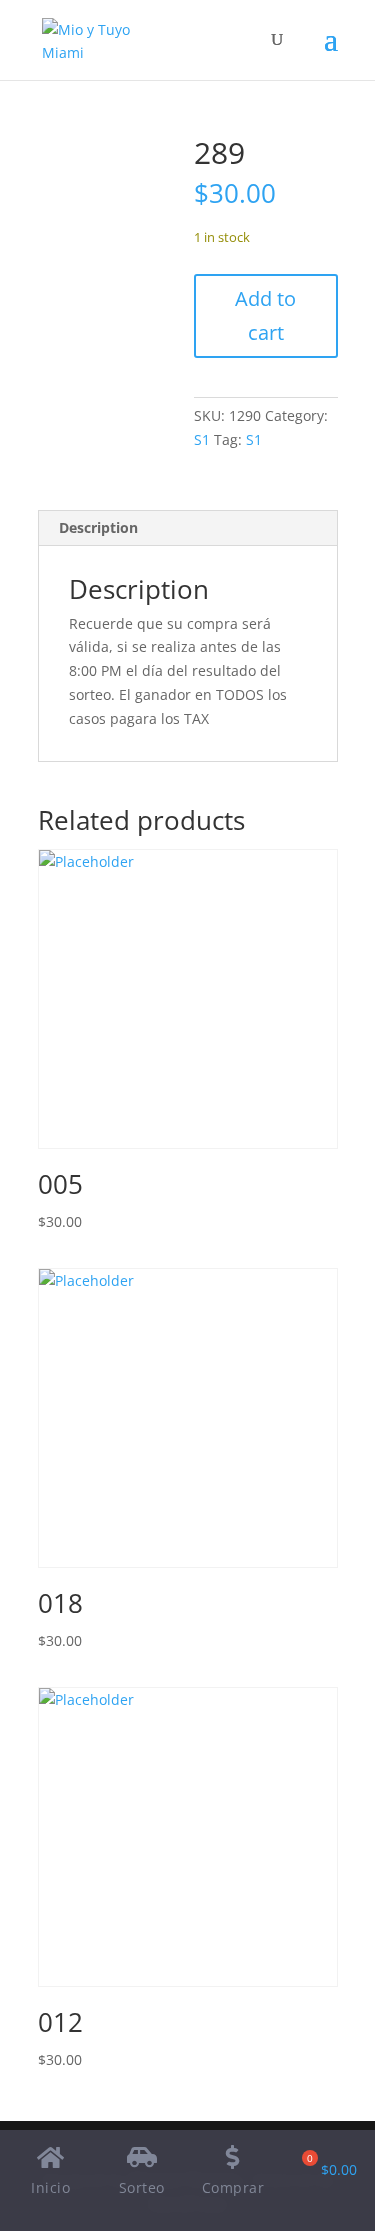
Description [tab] (98, 527)
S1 (202, 439)
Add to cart (265, 315)
